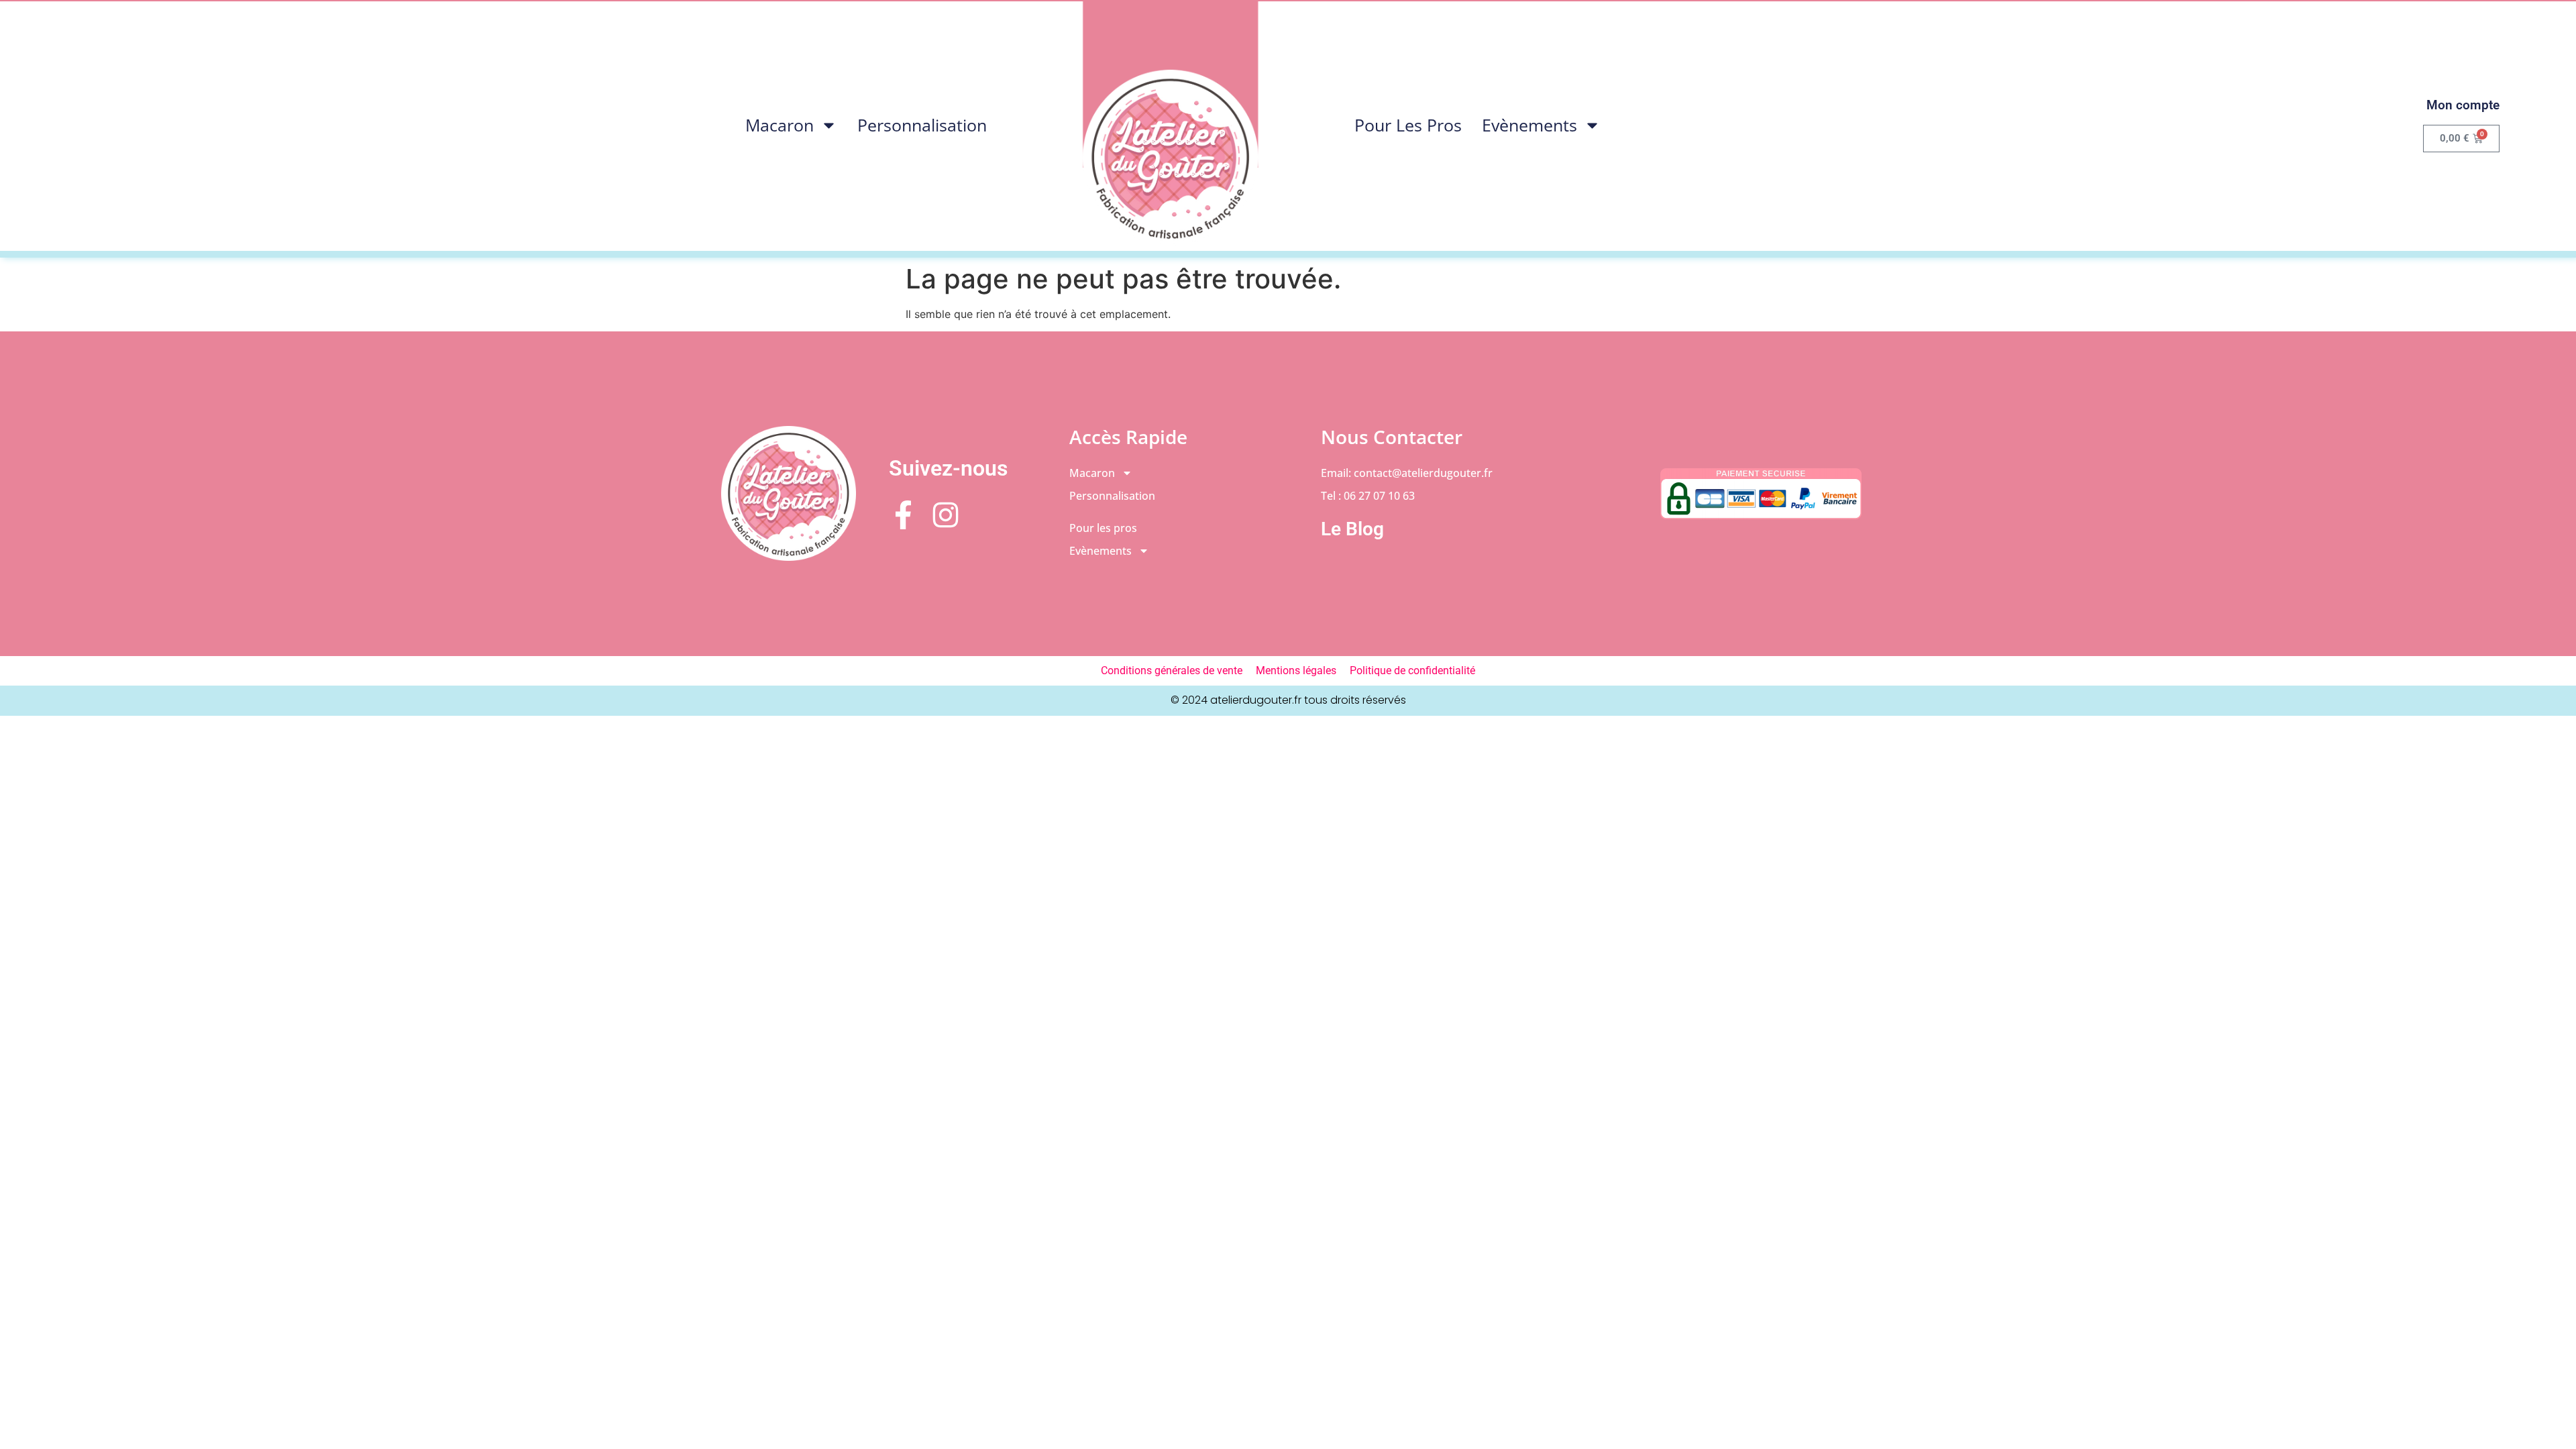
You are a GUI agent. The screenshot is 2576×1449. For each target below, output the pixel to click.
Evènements (1529, 125)
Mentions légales (1296, 670)
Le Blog (1352, 529)
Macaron (780, 125)
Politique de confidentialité (1412, 670)
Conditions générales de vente (1172, 670)
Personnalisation (922, 125)
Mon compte (2463, 105)
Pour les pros (1408, 125)
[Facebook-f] (903, 515)
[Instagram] (946, 515)
